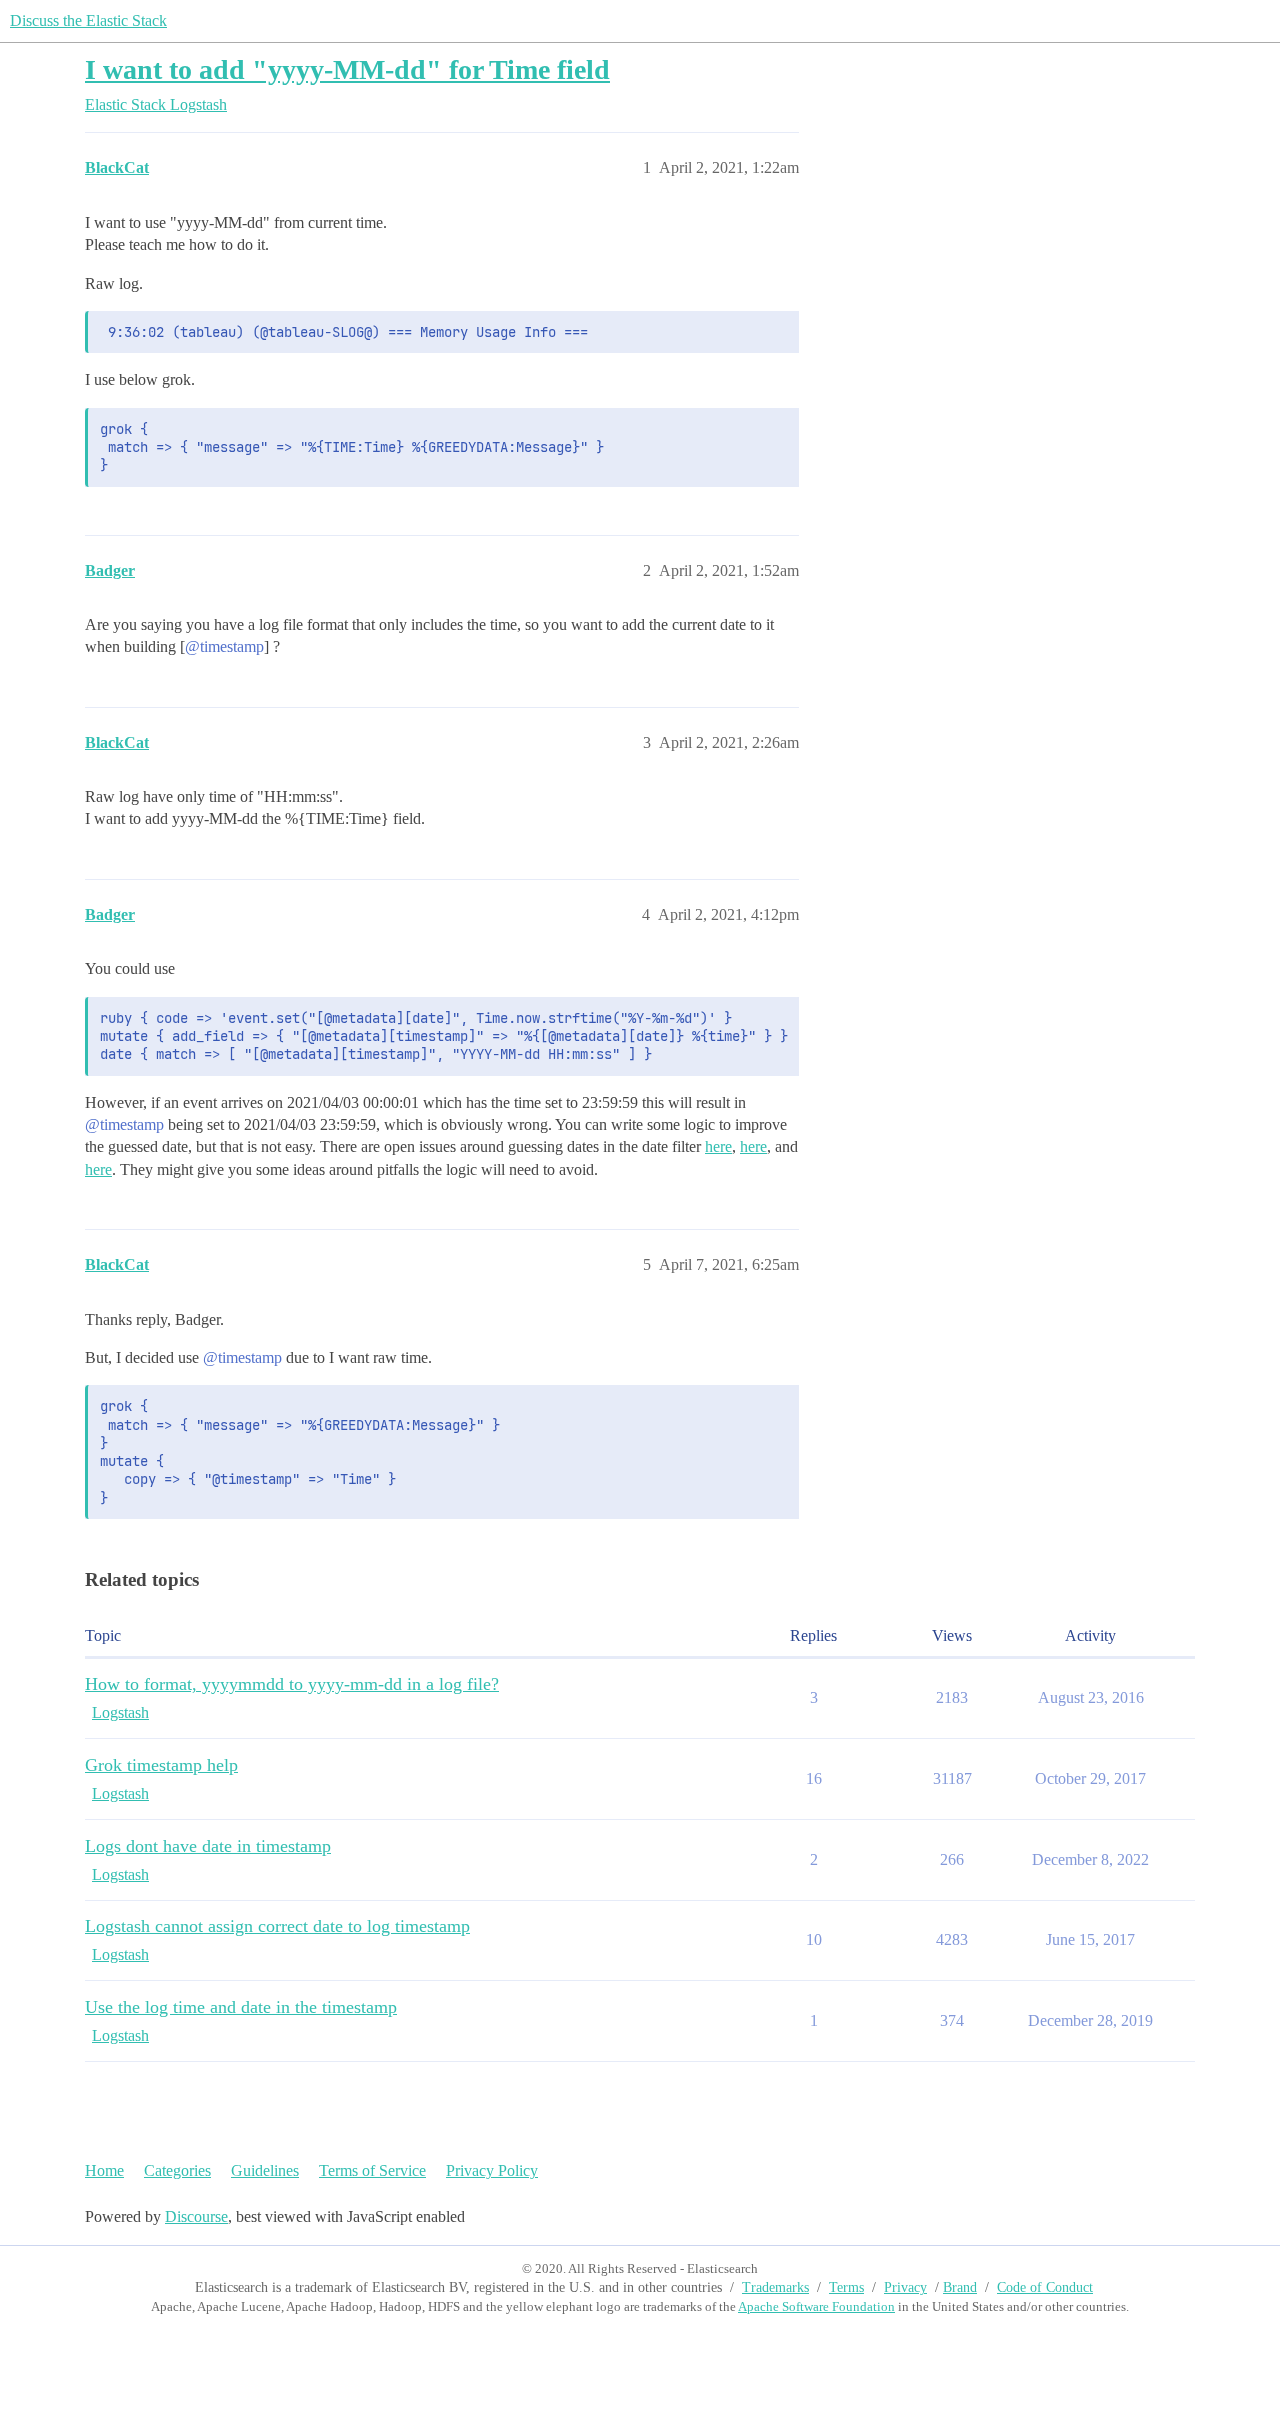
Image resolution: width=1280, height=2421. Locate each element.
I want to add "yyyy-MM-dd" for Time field (347, 69)
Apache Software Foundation (816, 2306)
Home (104, 2170)
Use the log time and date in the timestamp (241, 2007)
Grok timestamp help (161, 1765)
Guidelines (265, 2170)
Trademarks (775, 2287)
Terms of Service (372, 2170)
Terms (846, 2287)
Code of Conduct (1045, 2287)
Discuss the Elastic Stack (88, 20)
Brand (960, 2287)
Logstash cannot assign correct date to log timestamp (277, 1926)
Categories (177, 2170)
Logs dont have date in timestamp (208, 1846)
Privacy (905, 2287)
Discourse (196, 2216)
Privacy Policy (492, 2170)
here (718, 1146)
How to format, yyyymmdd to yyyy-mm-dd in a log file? (292, 1684)
